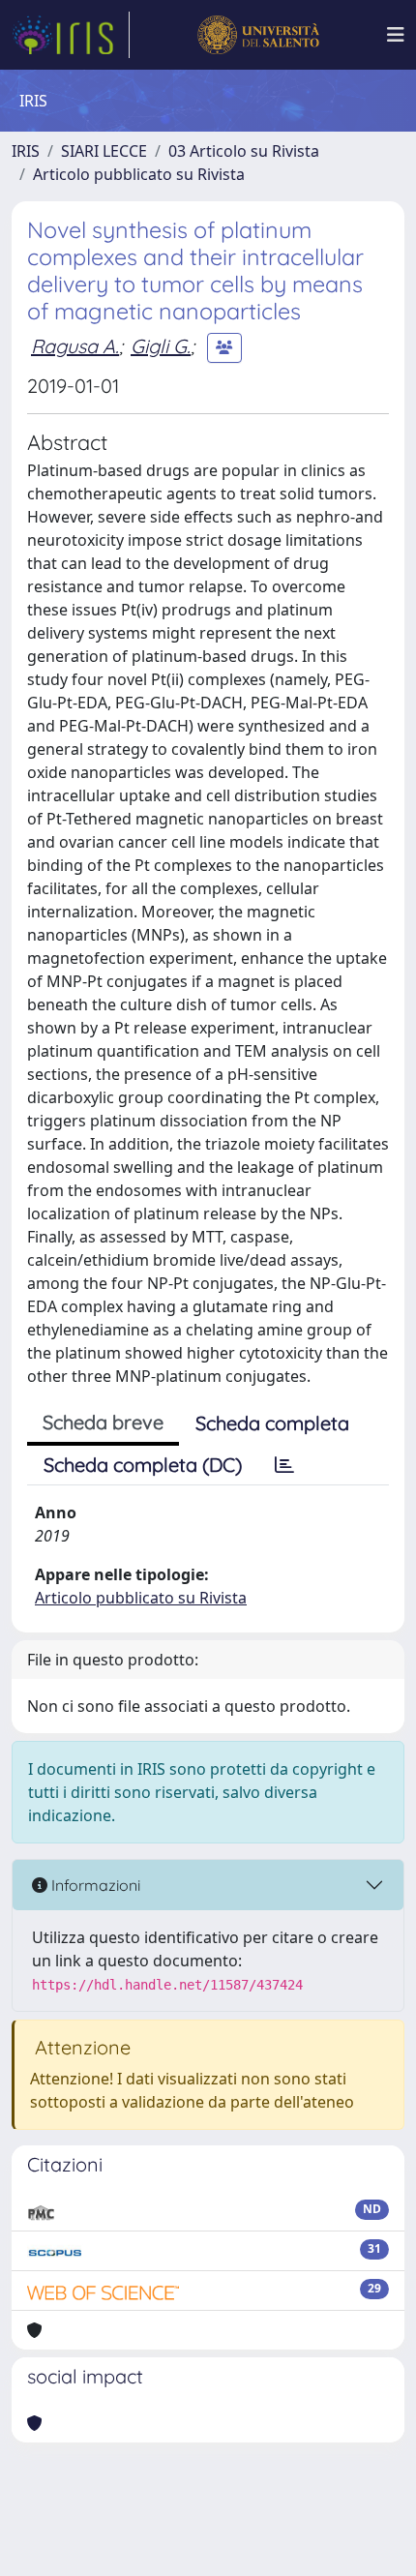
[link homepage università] (258, 35)
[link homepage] (71, 35)
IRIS (26, 151)
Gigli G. (161, 346)
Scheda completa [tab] (272, 1423)
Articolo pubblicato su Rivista (139, 174)
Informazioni (94, 1885)
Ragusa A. (75, 346)
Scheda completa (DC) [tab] (143, 1465)
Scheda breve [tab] (103, 1422)
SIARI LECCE (104, 151)
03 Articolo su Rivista (244, 151)
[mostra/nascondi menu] (396, 35)
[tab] (284, 1465)
